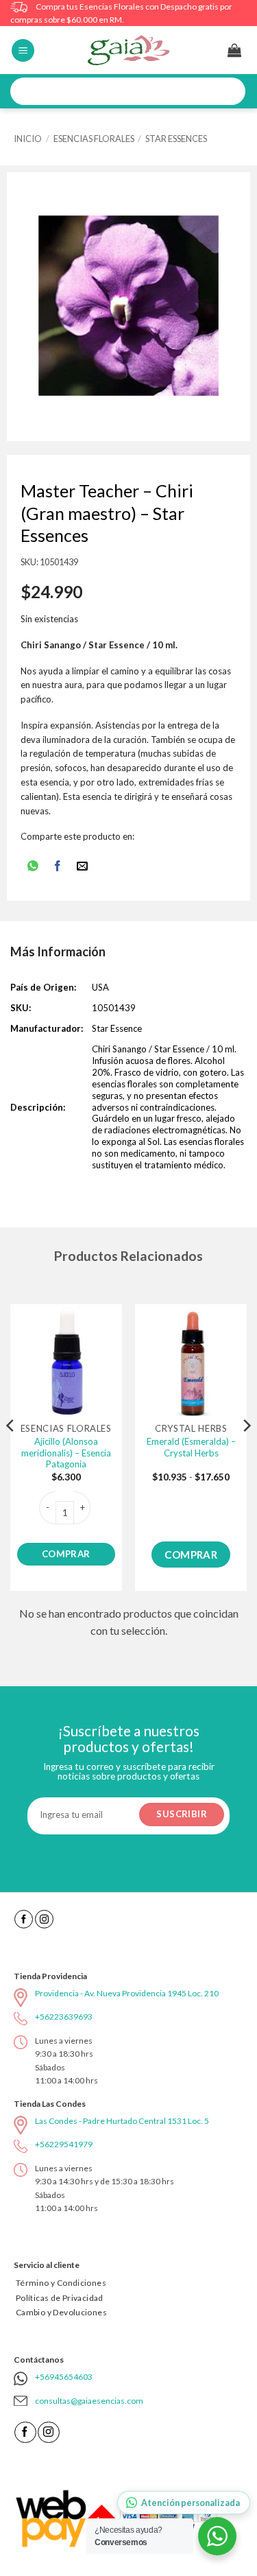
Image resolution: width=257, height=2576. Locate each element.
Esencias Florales (94, 139)
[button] (23, 50)
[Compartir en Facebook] (58, 867)
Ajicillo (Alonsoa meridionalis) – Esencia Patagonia (66, 1453)
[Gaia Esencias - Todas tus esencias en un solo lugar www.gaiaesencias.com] (129, 50)
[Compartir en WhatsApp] (33, 867)
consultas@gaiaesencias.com (89, 2401)
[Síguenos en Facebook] (24, 1919)
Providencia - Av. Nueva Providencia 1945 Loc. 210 (127, 1993)
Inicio (28, 139)
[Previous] (11, 1453)
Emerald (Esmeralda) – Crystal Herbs (191, 1447)
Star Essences (176, 139)
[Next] (246, 1453)
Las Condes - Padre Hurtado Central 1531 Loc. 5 (122, 2121)
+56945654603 (64, 2377)
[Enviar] (230, 92)
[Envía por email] (83, 867)
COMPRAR (66, 1554)
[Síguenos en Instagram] (44, 1919)
